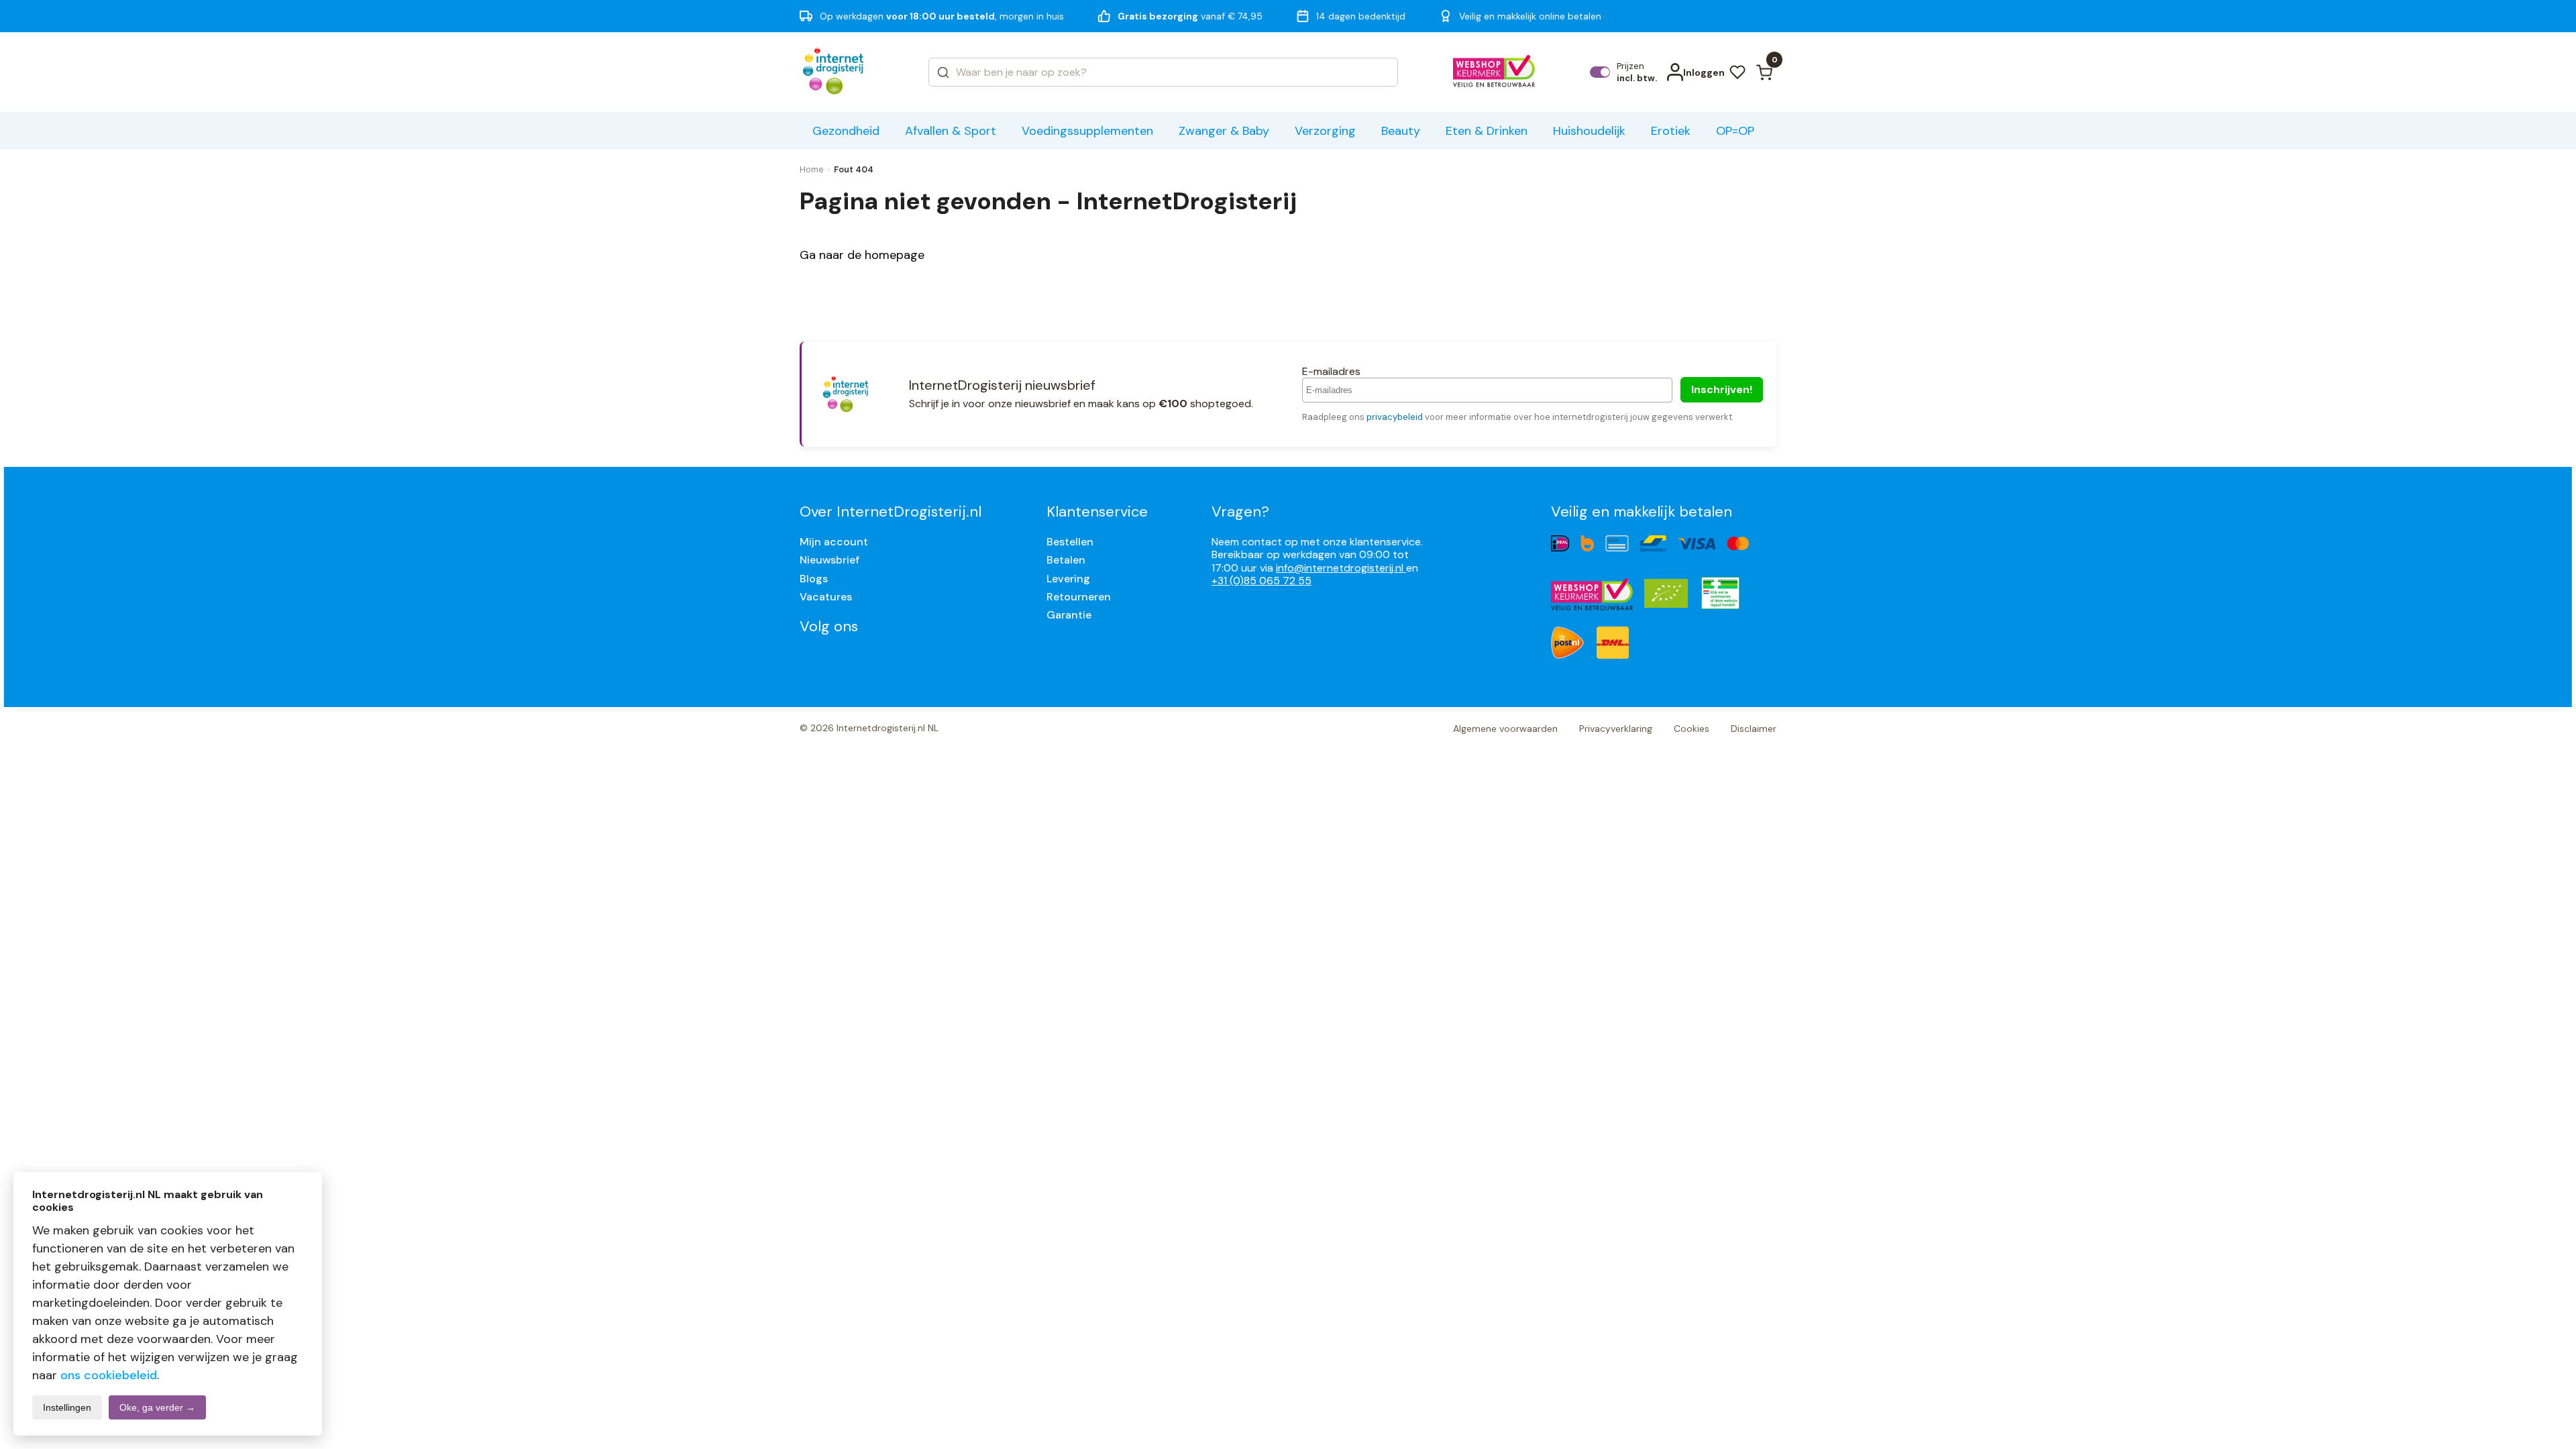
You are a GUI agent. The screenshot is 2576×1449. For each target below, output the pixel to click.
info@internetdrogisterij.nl (1341, 568)
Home (812, 169)
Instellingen (67, 1407)
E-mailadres (1331, 371)
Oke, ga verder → (157, 1407)
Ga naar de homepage (862, 255)
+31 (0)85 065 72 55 (1262, 581)
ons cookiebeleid (109, 1375)
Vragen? (1240, 512)
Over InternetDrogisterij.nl (891, 512)
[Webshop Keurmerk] (1494, 72)
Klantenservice (1097, 512)
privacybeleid (1395, 417)
